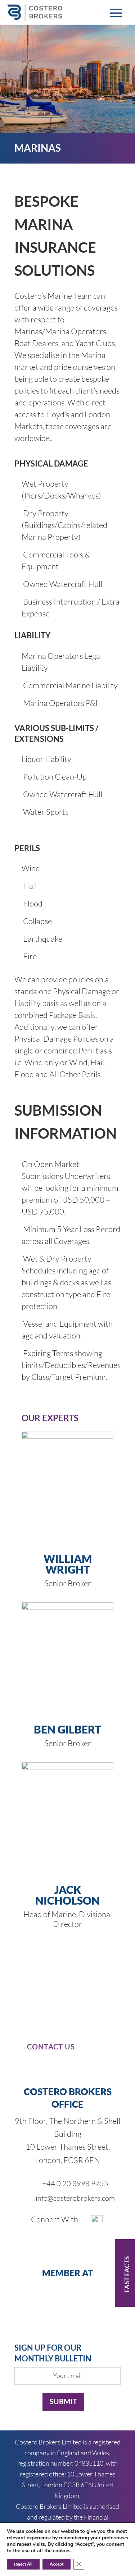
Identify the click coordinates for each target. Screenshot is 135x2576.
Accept (57, 2564)
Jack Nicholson (67, 1895)
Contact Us (51, 2047)
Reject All (23, 2564)
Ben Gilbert (67, 1729)
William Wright (68, 1564)
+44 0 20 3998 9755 (75, 2183)
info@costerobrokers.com (75, 2198)
